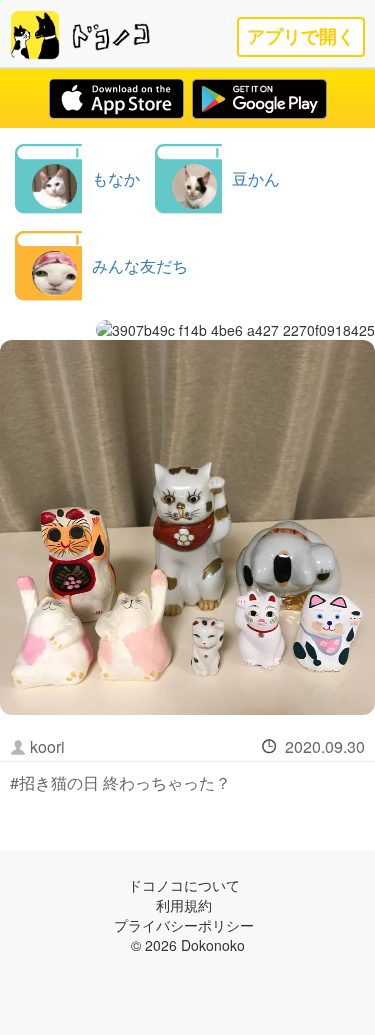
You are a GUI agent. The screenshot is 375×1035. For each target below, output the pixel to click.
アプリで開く (301, 36)
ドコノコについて (184, 885)
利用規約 (184, 905)
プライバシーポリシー (184, 925)
